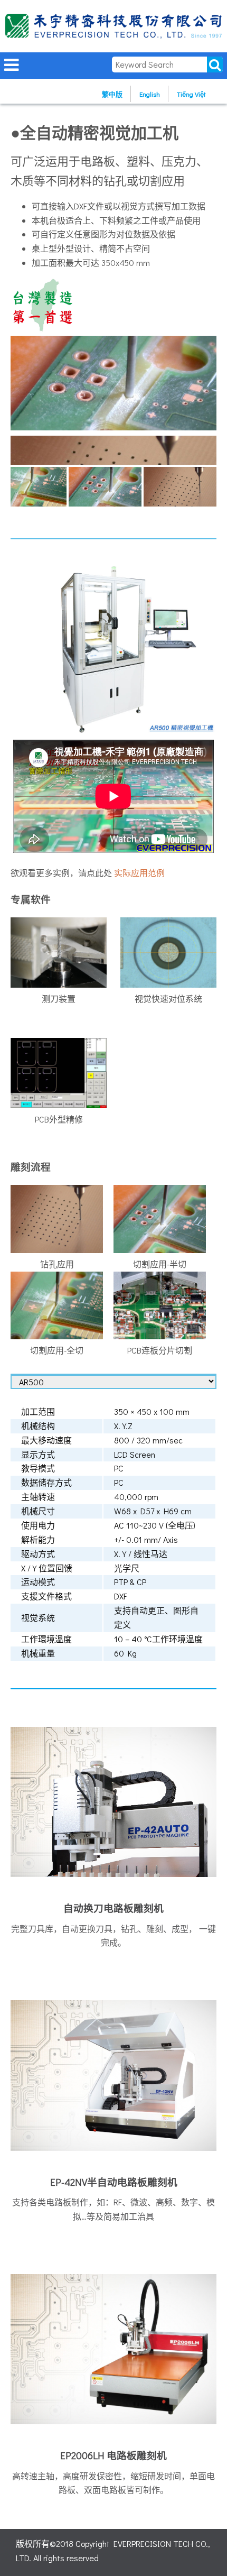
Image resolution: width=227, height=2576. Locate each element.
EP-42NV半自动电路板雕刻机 (114, 2182)
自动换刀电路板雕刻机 (113, 1908)
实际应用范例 (139, 873)
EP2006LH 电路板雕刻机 (113, 2455)
